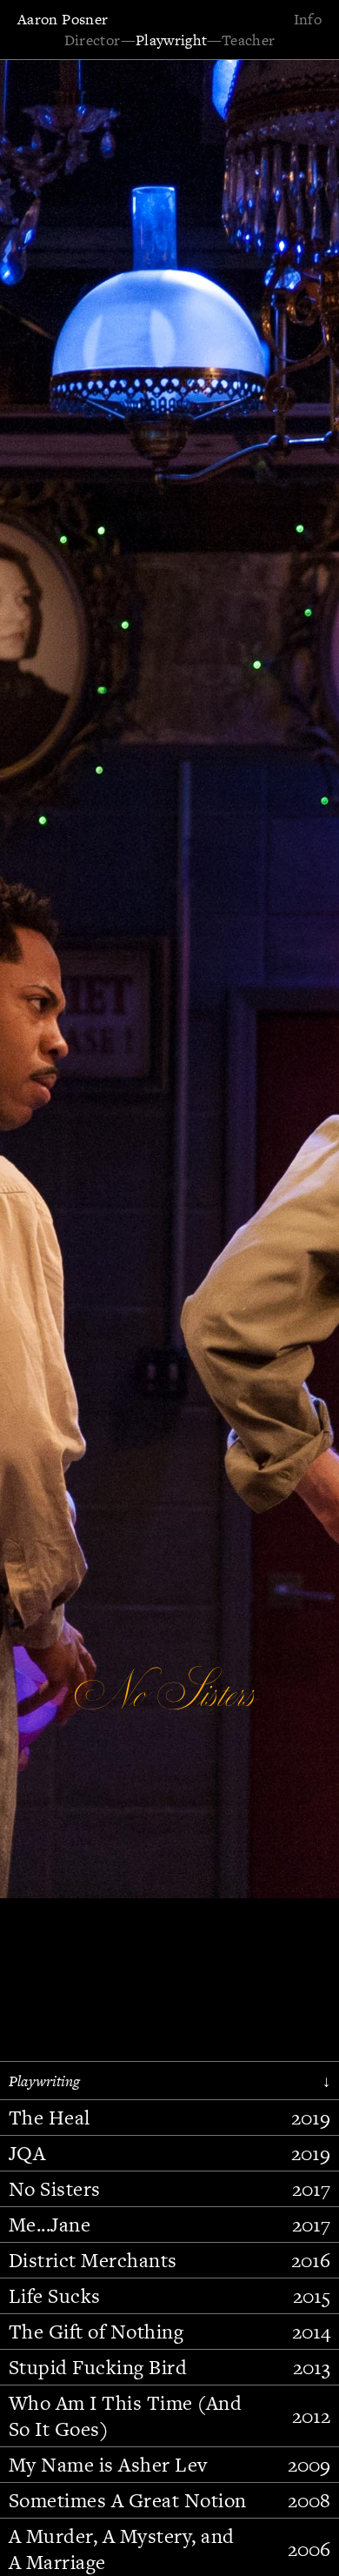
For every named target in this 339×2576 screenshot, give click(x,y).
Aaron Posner (63, 19)
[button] (65, 1203)
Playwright (172, 40)
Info (308, 19)
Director (93, 40)
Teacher (249, 40)
